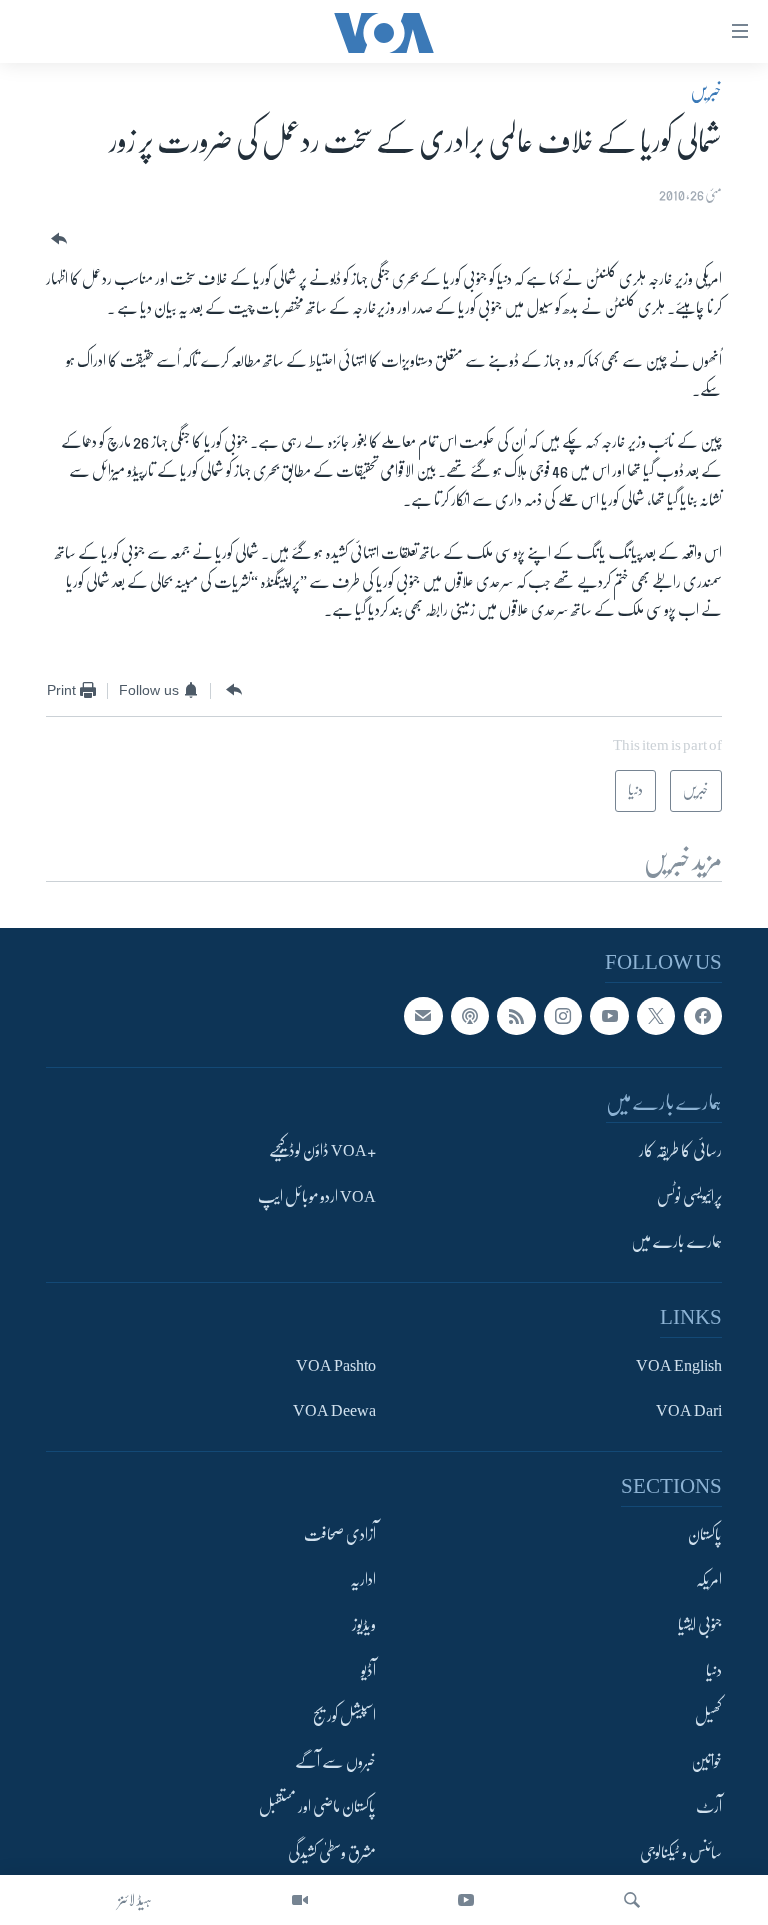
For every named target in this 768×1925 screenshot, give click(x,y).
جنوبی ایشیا (700, 1626)
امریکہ (709, 1580)
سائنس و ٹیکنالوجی (681, 1853)
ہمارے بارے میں (676, 1243)
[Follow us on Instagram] (563, 1016)
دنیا (714, 1671)
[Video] (300, 1900)
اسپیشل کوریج (344, 1717)
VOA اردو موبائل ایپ (317, 1197)
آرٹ (709, 1808)
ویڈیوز (364, 1626)
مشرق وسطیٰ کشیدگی (332, 1853)
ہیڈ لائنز (135, 1900)
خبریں (706, 91)
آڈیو (368, 1671)
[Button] (57, 239)
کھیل (708, 1717)
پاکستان (705, 1535)
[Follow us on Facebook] (703, 1016)
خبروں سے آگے (335, 1762)
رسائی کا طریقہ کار (680, 1152)
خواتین (706, 1762)
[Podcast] (470, 1016)
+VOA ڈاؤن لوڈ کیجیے (322, 1152)
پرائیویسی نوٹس (689, 1197)
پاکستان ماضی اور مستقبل (317, 1808)
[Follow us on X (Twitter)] (656, 1016)
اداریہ (363, 1580)
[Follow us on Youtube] (609, 1016)
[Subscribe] (423, 1016)
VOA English (679, 1366)
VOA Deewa (334, 1412)
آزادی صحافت (340, 1535)
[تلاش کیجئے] (632, 1900)
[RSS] (516, 1016)
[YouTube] (466, 1900)
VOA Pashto (336, 1366)
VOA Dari (689, 1412)
